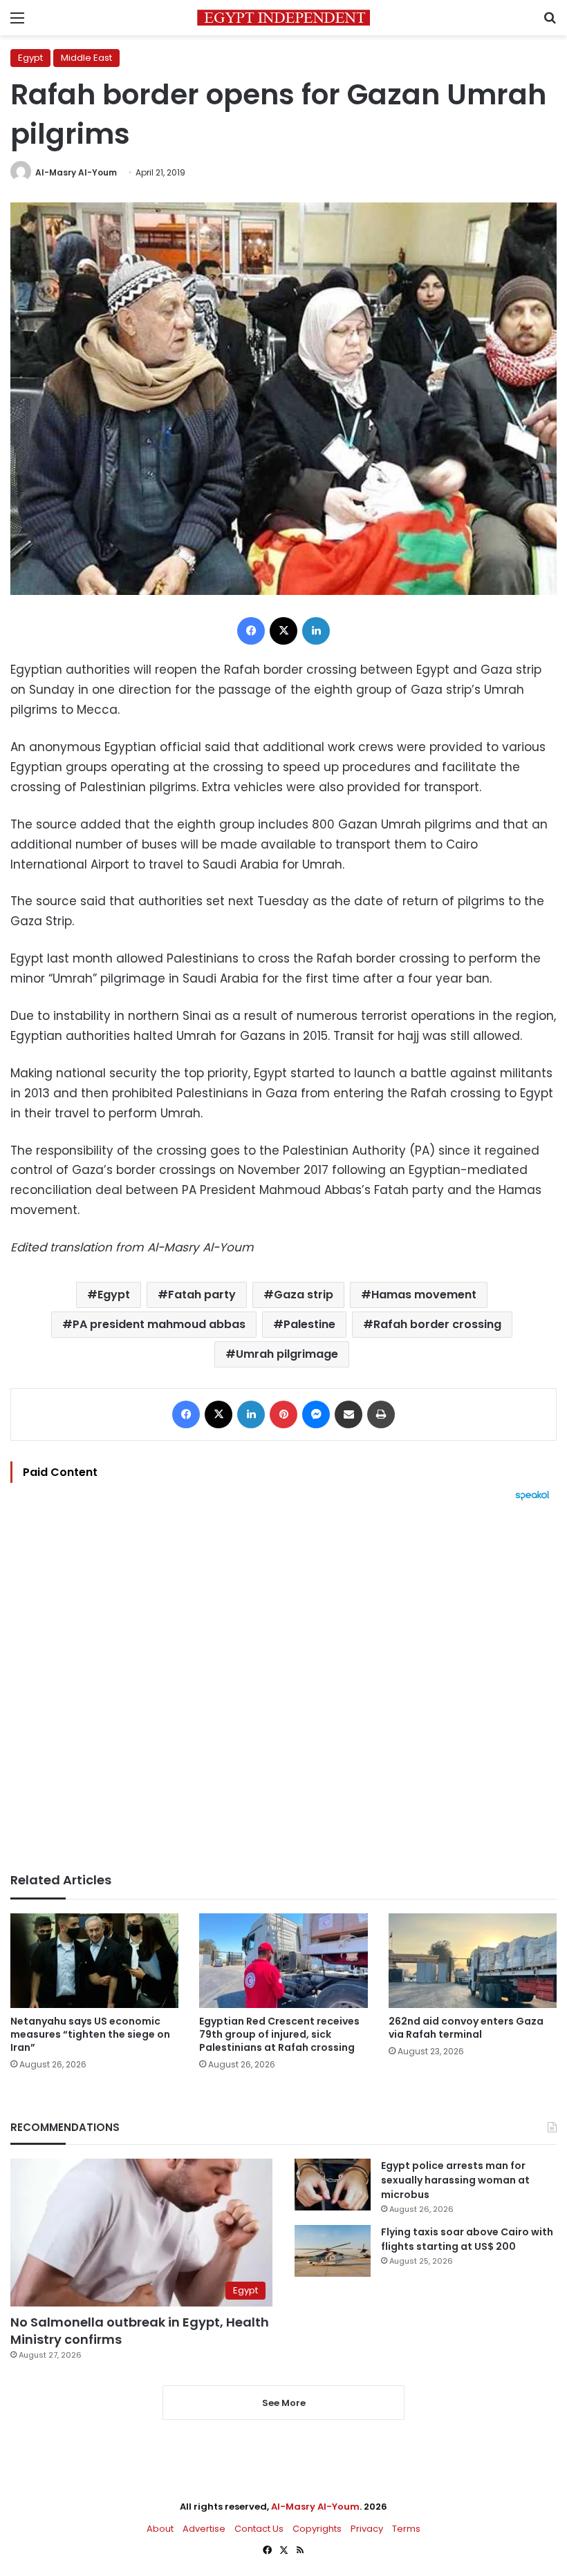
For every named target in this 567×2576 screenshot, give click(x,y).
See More (284, 2403)
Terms (406, 2529)
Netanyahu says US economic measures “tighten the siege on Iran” (90, 2034)
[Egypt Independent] (283, 18)
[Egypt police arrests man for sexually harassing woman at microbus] (333, 2185)
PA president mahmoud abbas (159, 1324)
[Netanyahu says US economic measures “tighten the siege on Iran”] (94, 1961)
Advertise (204, 2529)
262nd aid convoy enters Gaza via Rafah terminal (466, 2028)
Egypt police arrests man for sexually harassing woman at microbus (455, 2180)
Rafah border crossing (437, 1324)
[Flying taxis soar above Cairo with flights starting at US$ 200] (333, 2251)
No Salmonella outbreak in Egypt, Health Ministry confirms (140, 2331)
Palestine (309, 1324)
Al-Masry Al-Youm (76, 172)
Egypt (30, 58)
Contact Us (259, 2529)
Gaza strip (304, 1295)
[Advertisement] (283, 1687)
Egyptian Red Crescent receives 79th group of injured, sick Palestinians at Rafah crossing (279, 2034)
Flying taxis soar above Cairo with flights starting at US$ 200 (467, 2239)
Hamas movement (424, 1295)
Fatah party (202, 1295)
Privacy (367, 2529)
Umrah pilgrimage (287, 1354)
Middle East (86, 58)
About (160, 2529)
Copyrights (317, 2529)
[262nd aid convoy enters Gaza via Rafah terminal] (473, 1961)
